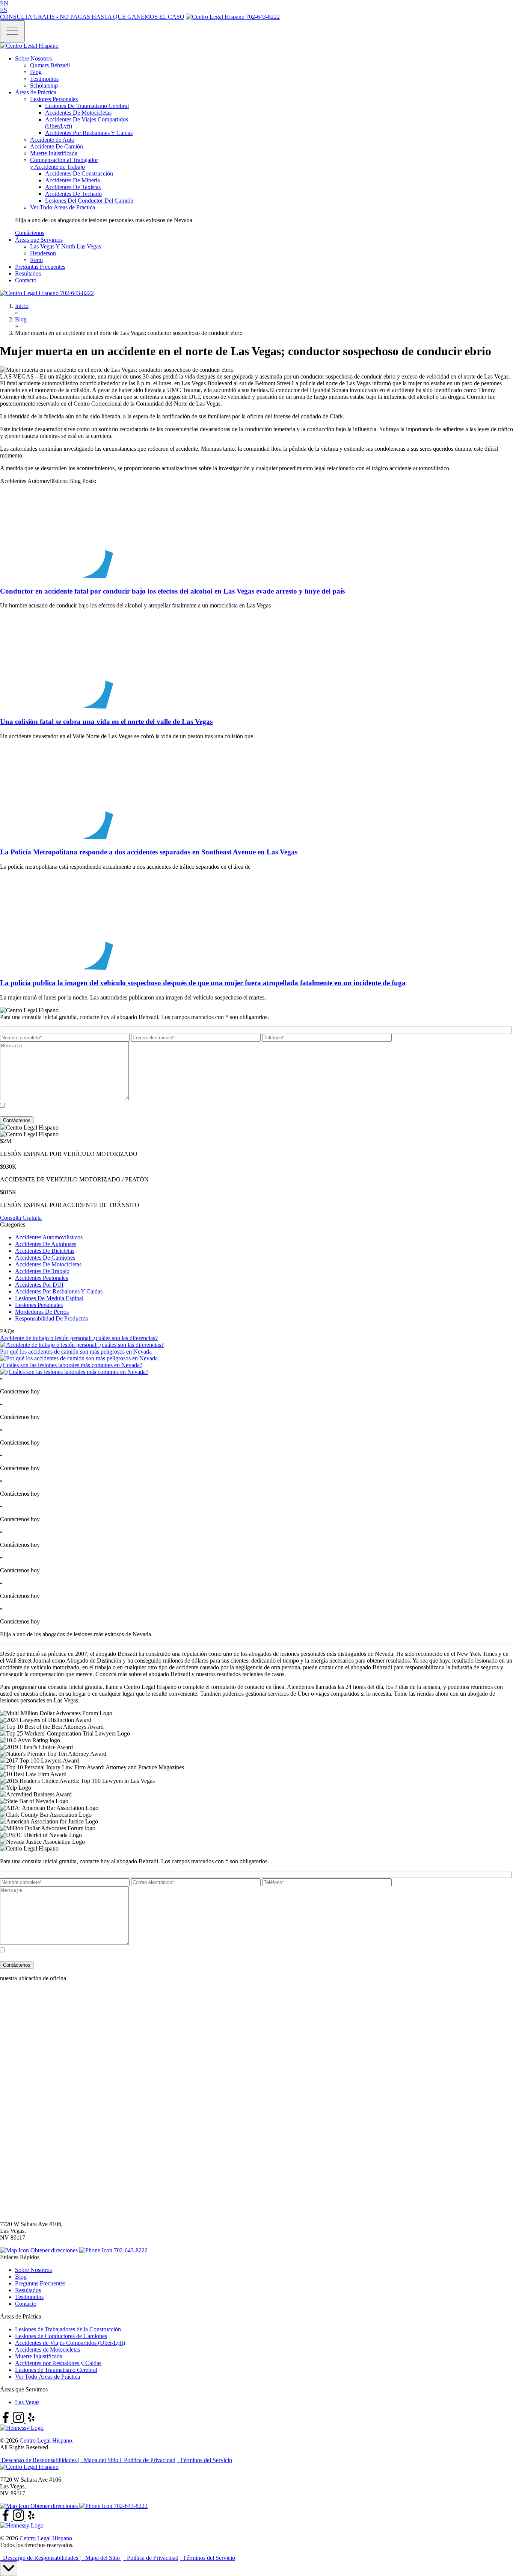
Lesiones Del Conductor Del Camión (89, 201)
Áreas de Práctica (36, 92)
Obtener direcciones (54, 2250)
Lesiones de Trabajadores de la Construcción (68, 2329)
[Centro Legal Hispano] (29, 2467)
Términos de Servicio (207, 1113)
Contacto (26, 280)
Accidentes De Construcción (79, 173)
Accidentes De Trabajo (42, 1271)
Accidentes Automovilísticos (49, 1237)
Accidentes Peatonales (41, 1278)
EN (4, 3)
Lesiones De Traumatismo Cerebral (87, 106)
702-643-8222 (262, 17)
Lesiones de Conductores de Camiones (61, 2336)
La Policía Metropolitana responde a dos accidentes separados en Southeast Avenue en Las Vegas (149, 852)
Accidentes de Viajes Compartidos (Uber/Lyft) (70, 2343)
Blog (36, 72)
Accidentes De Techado (73, 194)
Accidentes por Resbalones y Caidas (58, 2363)
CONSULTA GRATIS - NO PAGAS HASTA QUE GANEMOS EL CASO (92, 17)
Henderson (43, 253)
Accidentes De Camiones (45, 1258)
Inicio (22, 306)
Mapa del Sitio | (102, 2460)
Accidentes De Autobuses (46, 1244)
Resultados (28, 273)
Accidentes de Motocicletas (48, 2350)
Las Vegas (27, 2402)
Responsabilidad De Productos (51, 1318)
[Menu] (12, 31)
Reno (36, 260)
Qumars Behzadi (50, 65)
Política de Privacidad (155, 1113)
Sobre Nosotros (33, 58)
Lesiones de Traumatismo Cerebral (56, 2370)
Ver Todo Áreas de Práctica (48, 2377)
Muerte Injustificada (39, 2356)
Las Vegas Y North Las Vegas (66, 246)
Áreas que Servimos (39, 240)
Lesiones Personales (39, 1305)
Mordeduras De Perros (42, 1312)
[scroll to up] (9, 2569)
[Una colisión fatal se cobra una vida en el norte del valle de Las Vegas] (56, 707)
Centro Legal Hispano (46, 2440)
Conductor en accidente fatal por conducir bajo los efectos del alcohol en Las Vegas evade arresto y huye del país (172, 591)
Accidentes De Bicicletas (45, 1251)
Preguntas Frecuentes (40, 267)
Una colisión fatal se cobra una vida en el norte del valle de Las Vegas (106, 722)
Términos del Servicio (204, 2460)
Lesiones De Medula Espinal (49, 1298)
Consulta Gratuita (21, 1218)
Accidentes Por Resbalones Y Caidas (89, 133)
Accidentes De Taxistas (73, 187)
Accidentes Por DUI (39, 1285)
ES (4, 10)
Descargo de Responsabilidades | (40, 2460)
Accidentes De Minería (72, 180)
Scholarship (44, 86)
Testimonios (44, 79)
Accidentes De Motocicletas (78, 113)
